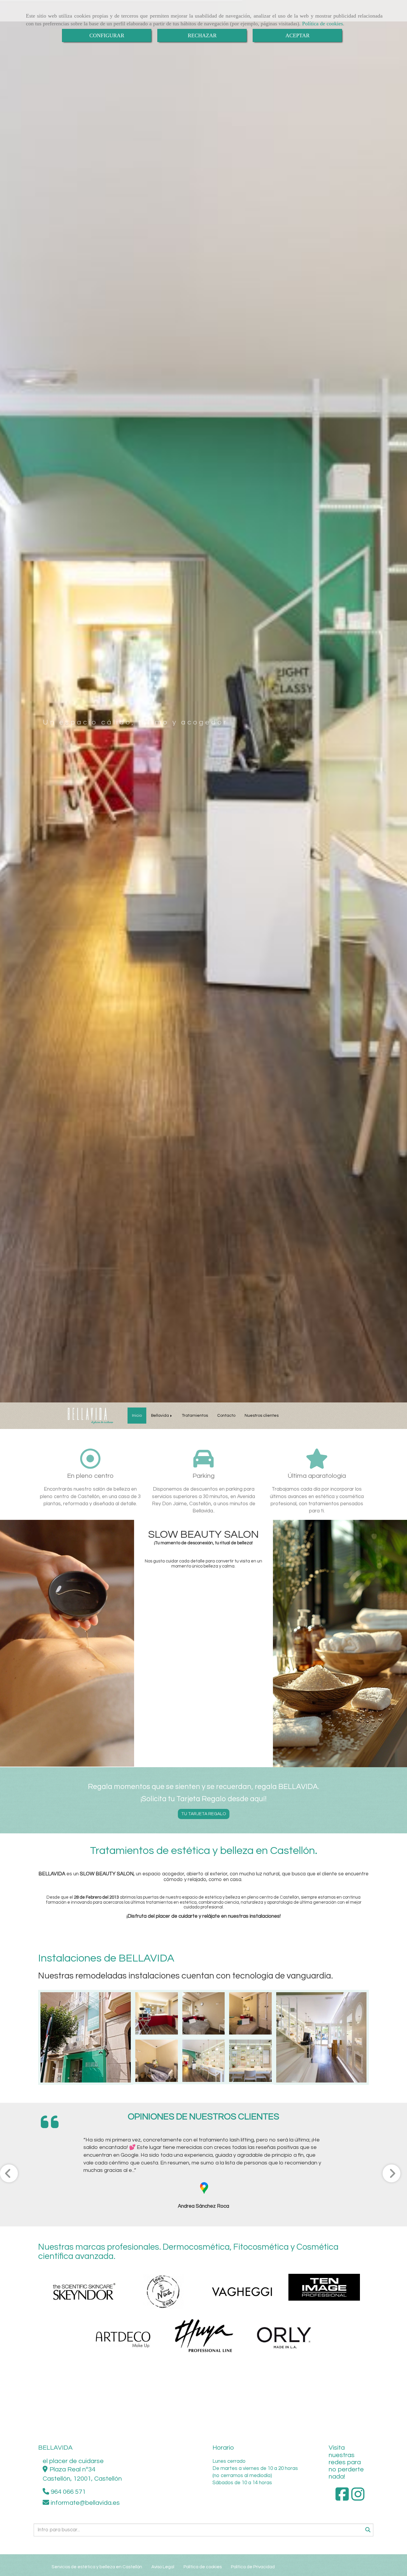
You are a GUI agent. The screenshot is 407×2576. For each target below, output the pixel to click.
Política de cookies (323, 24)
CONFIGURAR (107, 35)
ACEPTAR (298, 35)
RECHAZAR (202, 35)
